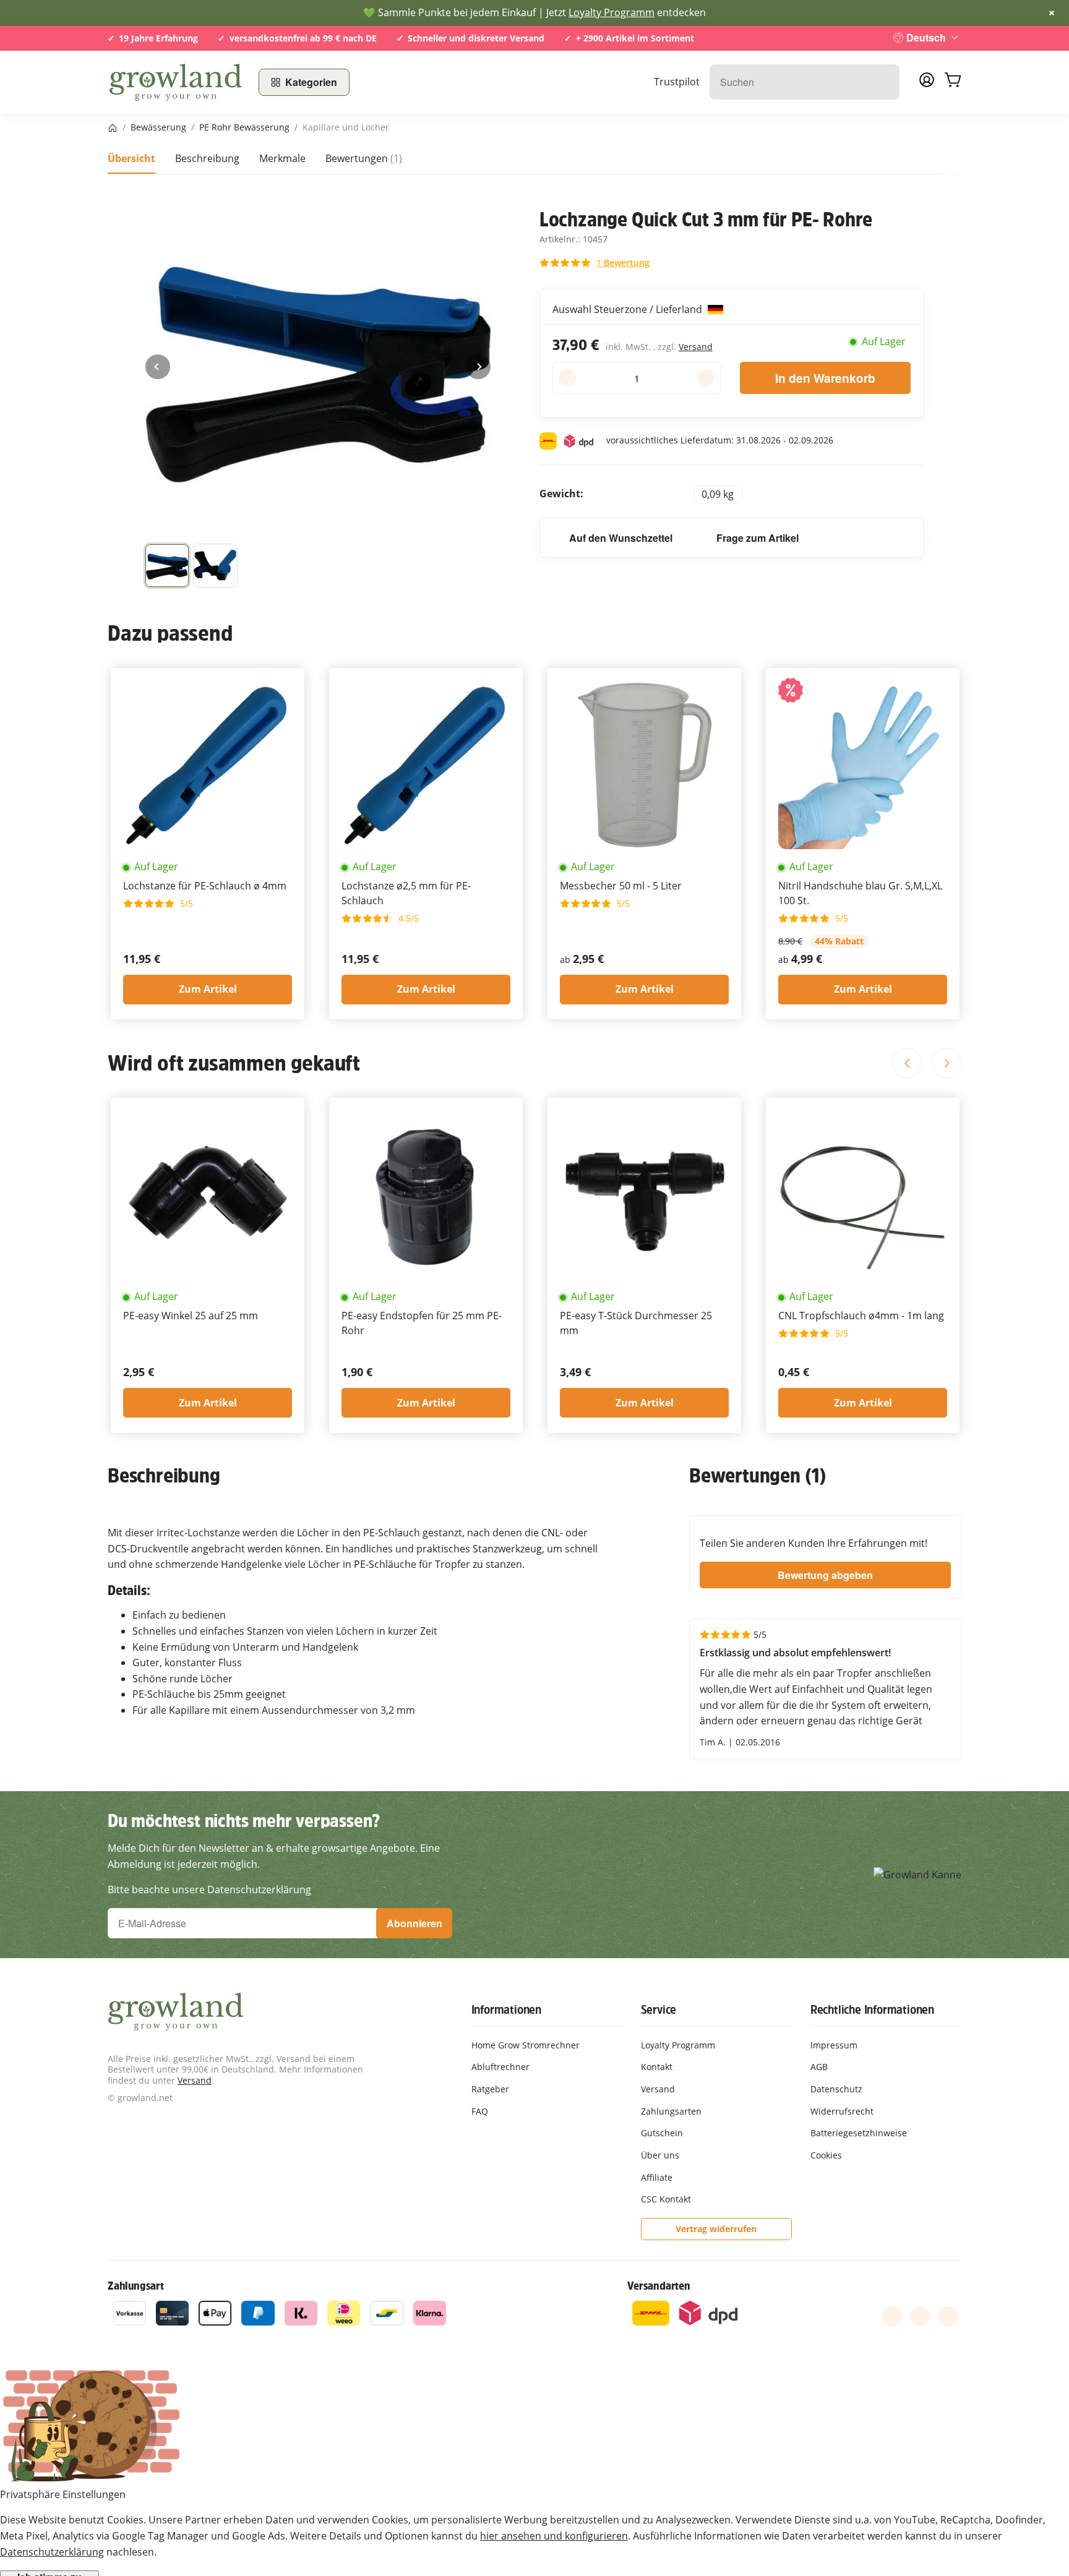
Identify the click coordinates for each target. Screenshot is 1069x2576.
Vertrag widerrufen (716, 2229)
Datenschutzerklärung (52, 2552)
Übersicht (131, 158)
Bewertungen (364, 158)
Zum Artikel (208, 989)
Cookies (826, 2155)
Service (659, 2009)
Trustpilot (677, 82)
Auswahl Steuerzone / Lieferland (629, 309)
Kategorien (311, 82)
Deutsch (926, 37)
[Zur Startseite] (176, 82)
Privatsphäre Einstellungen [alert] (63, 2494)
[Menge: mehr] (706, 378)
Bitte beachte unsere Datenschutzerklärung (209, 1889)
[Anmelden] (927, 83)
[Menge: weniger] (568, 378)
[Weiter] (478, 367)
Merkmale (282, 158)
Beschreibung (207, 158)
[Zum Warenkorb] (953, 82)
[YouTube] (920, 2316)
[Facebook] (892, 2316)
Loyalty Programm (612, 12)
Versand (696, 347)
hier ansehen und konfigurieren (554, 2536)
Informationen (506, 2009)
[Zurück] (158, 367)
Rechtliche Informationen (872, 2009)
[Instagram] (948, 2316)
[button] (167, 566)
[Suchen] (884, 82)
